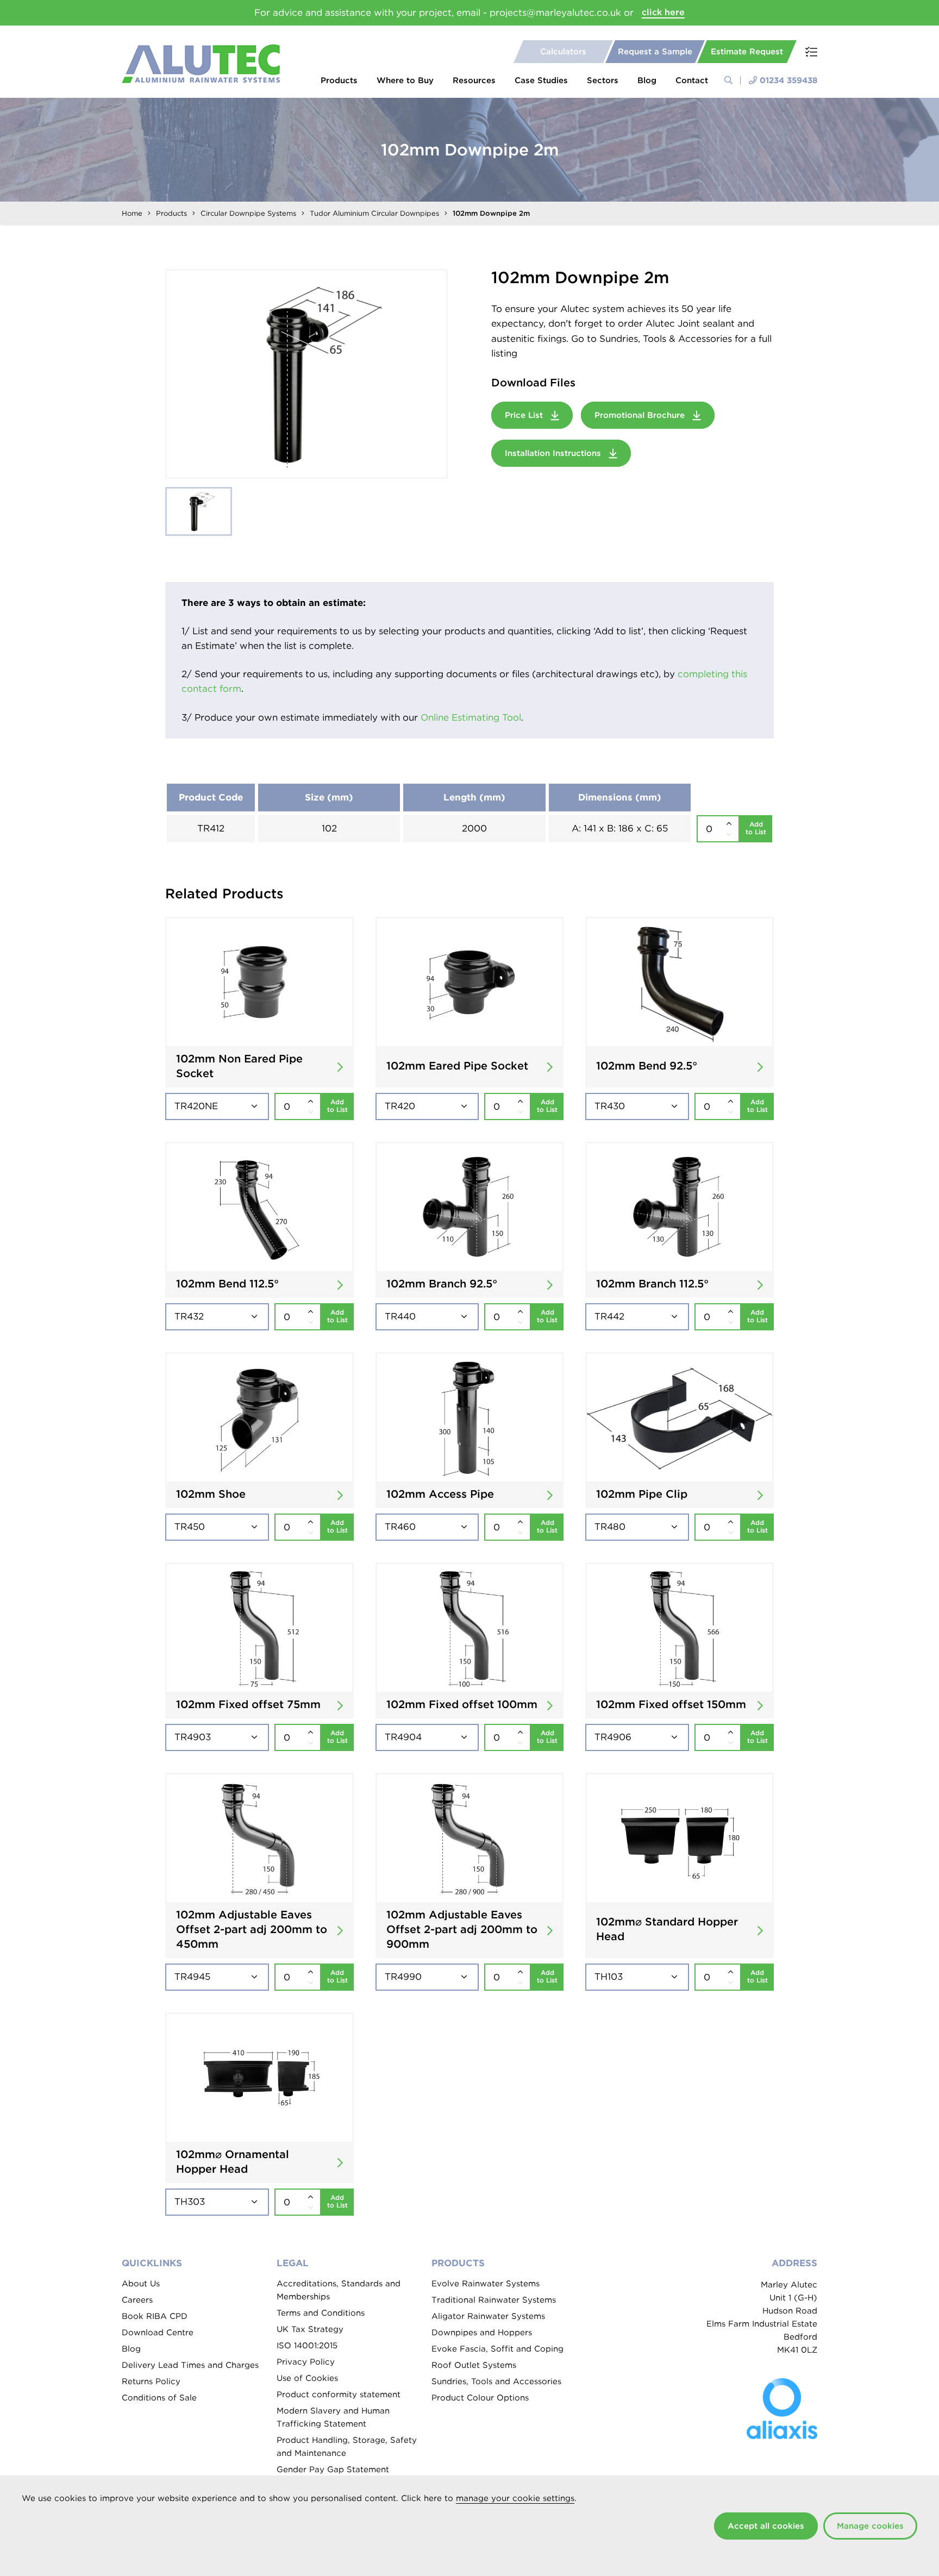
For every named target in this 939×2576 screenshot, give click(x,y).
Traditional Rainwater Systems (494, 2300)
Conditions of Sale (159, 2398)
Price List (525, 415)
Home (132, 213)
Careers (137, 2300)
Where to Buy (405, 80)
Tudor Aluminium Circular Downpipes (374, 213)
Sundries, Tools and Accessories (496, 2381)
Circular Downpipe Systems (248, 213)
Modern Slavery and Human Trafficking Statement (333, 2417)
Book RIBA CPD (155, 2316)
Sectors (603, 80)
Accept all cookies (766, 2526)
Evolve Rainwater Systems (486, 2284)
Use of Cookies (307, 2378)
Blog (647, 80)
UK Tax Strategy (310, 2329)
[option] (306, 374)
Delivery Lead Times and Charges (190, 2365)
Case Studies (541, 80)
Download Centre (158, 2333)
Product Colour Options (480, 2398)
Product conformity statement (339, 2394)
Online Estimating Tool (471, 717)
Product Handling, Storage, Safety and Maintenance (347, 2447)
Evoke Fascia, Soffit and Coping (497, 2349)
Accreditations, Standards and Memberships (339, 2290)
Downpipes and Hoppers (482, 2333)
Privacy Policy (306, 2362)
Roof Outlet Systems (474, 2365)
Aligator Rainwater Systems (488, 2316)
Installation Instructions (554, 453)
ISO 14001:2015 (307, 2346)
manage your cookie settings (515, 2498)
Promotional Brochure (641, 415)
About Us (141, 2284)
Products (339, 80)
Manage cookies (870, 2526)
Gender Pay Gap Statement (333, 2469)
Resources (474, 80)
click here (663, 12)
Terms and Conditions (321, 2313)
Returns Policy (151, 2381)
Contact (692, 80)
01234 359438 (788, 80)
